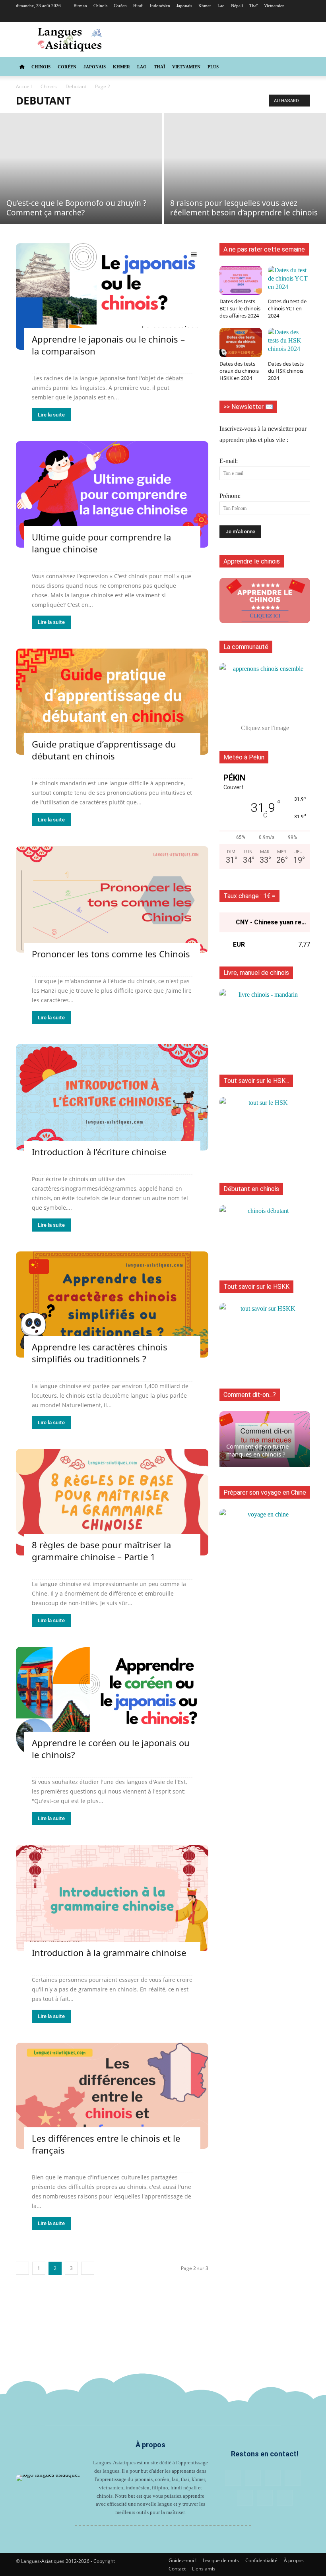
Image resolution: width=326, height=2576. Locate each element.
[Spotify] (291, 17)
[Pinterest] (252, 17)
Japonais (184, 6)
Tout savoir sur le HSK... (256, 1081)
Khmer (205, 6)
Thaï (253, 6)
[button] (301, 67)
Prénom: (230, 496)
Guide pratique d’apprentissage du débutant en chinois (104, 750)
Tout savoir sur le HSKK (256, 1287)
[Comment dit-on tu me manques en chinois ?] (265, 1439)
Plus (213, 67)
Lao (221, 6)
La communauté (246, 647)
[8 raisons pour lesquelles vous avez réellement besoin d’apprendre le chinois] (245, 169)
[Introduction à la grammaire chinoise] (112, 1898)
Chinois (100, 6)
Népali (237, 6)
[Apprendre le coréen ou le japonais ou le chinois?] (112, 1700)
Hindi (138, 6)
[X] (304, 17)
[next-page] (88, 2268)
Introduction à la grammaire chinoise (109, 1952)
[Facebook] (225, 17)
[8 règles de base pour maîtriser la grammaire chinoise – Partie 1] (112, 1502)
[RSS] (265, 17)
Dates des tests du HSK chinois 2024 (286, 371)
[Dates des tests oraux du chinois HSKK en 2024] (241, 342)
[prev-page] (22, 2268)
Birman (80, 6)
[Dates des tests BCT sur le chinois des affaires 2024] (241, 280)
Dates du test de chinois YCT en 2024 (287, 308)
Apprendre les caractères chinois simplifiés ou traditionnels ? (100, 1353)
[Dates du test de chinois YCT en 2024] (289, 280)
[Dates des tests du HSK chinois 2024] (289, 342)
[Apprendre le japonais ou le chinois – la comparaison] (112, 296)
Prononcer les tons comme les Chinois (111, 954)
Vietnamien (274, 6)
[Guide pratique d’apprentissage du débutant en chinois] (112, 702)
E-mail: (229, 461)
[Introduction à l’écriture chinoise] (112, 1097)
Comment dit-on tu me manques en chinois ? (257, 1450)
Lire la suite (51, 415)
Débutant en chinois (251, 1189)
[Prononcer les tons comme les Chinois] (112, 899)
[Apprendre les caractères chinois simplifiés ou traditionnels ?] (112, 1305)
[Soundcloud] (278, 17)
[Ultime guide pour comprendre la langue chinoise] (112, 494)
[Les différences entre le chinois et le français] (112, 2096)
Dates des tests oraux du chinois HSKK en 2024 (239, 371)
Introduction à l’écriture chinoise (99, 1152)
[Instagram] (239, 17)
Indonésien (160, 6)
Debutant (76, 86)
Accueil (24, 86)
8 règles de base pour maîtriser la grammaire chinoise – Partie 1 (101, 1551)
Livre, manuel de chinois (256, 973)
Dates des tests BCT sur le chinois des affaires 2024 (240, 308)
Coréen (120, 6)
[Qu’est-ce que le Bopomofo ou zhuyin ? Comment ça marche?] (81, 169)
